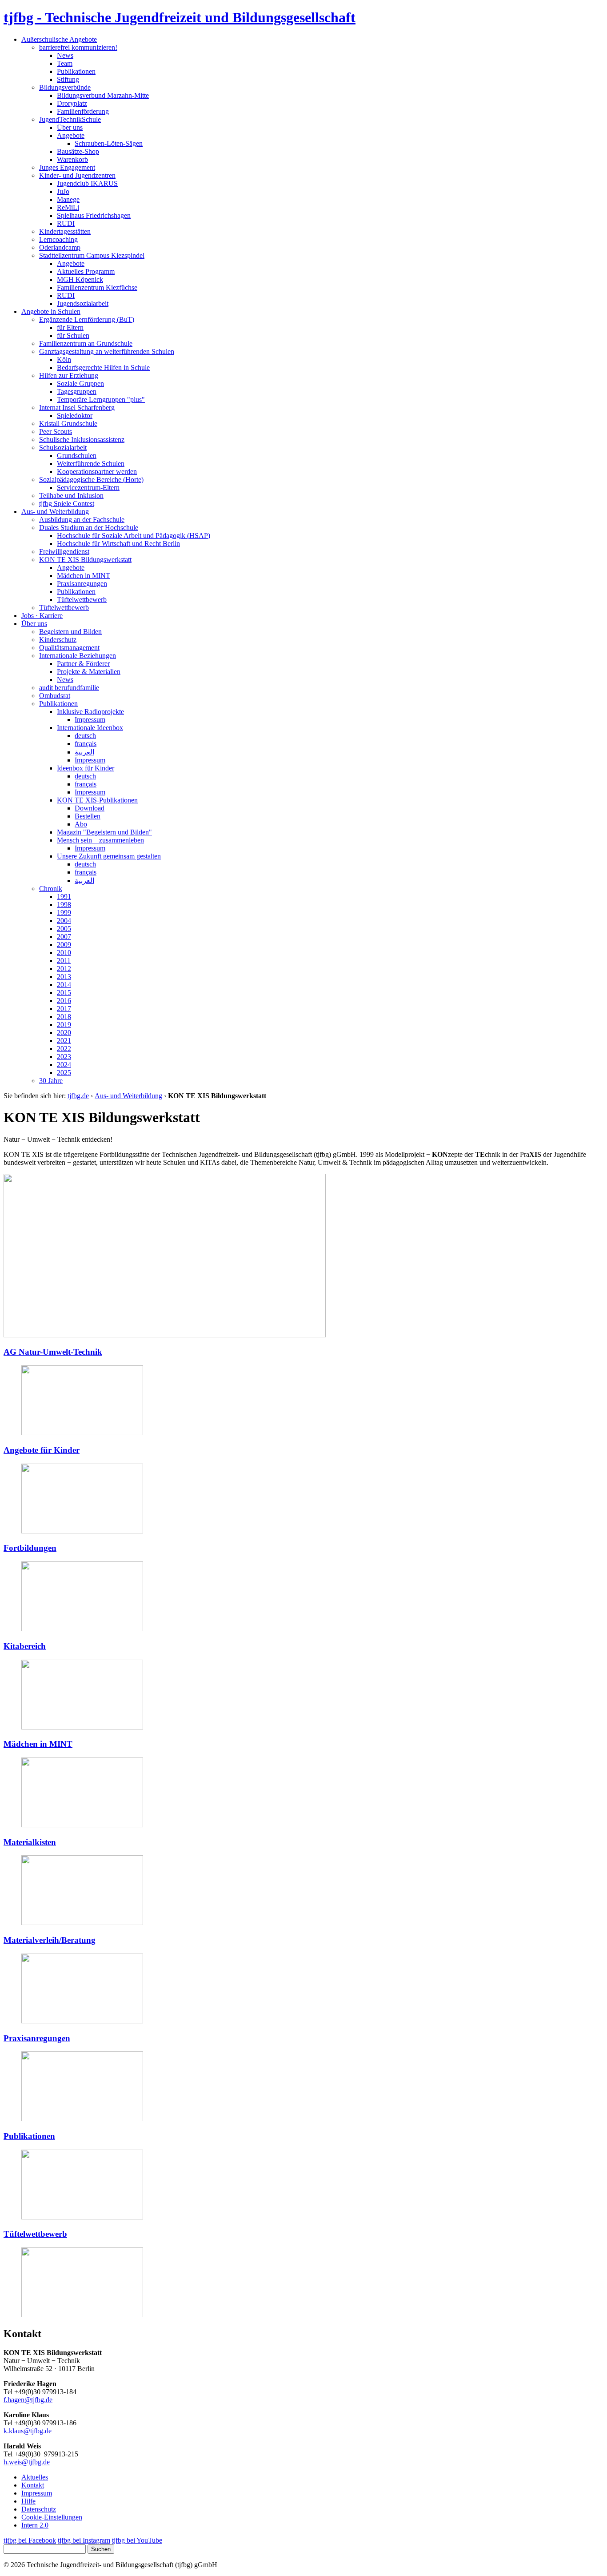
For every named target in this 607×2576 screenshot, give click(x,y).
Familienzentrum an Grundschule (86, 343)
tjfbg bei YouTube (137, 2540)
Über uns (70, 127)
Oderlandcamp (60, 247)
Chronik (51, 889)
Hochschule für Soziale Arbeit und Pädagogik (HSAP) (134, 536)
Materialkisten (30, 1842)
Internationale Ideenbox (90, 728)
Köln (64, 359)
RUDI (66, 223)
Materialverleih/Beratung (50, 1940)
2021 (64, 1041)
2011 (64, 961)
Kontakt (33, 2485)
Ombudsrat (55, 696)
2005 (64, 929)
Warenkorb (72, 159)
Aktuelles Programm (86, 271)
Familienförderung (83, 111)
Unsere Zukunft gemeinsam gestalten (109, 856)
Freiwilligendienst (64, 552)
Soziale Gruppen (80, 383)
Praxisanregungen (82, 584)
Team (65, 63)
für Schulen (73, 335)
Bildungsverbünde (65, 87)
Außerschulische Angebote (59, 39)
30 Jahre (51, 1081)
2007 (64, 937)
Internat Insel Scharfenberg (77, 407)
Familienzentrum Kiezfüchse (97, 287)
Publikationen (76, 71)
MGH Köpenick (80, 279)
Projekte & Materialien (89, 672)
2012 (64, 969)
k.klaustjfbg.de (28, 2431)
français (86, 744)
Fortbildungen (30, 1548)
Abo (81, 824)
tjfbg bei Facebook (30, 2540)
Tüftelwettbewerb (82, 600)
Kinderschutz (58, 640)
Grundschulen (77, 455)
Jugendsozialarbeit (83, 303)
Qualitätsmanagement (69, 648)
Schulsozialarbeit (63, 447)
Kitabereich (25, 1646)
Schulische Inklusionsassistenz (82, 439)
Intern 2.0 (35, 2525)
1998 (64, 905)
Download (90, 808)
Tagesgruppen (77, 391)
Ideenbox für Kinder (86, 768)
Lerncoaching (58, 239)
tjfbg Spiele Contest (67, 504)
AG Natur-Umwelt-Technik (53, 1352)
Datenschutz (39, 2509)
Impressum (90, 720)
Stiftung (68, 79)
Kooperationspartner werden (97, 471)
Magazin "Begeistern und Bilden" (104, 832)
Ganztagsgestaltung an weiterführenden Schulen (107, 351)
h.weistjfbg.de (27, 2462)
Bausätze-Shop (78, 151)
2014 (64, 985)
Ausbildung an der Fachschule (82, 520)
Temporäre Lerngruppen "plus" (101, 399)
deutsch (85, 736)
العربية (84, 752)
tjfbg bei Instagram (84, 2540)
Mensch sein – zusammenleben (100, 840)
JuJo (63, 191)
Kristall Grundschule (68, 423)
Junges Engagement (67, 167)
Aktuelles (35, 2477)
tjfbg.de (78, 1096)
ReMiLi (68, 207)
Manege (68, 199)
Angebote (71, 135)
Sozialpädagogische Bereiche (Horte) (91, 479)
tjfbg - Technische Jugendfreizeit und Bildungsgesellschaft (180, 17)
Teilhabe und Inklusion (71, 496)
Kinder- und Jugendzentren (77, 175)
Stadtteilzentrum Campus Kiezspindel (92, 255)
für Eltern (70, 327)
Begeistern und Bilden (70, 632)
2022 (64, 1049)
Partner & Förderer (83, 664)
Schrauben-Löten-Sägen (109, 143)
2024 (64, 1065)
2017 (64, 1009)
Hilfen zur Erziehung (69, 375)
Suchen (101, 2549)
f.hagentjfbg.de (28, 2400)
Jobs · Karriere (42, 616)
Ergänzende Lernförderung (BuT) (87, 319)
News (65, 55)
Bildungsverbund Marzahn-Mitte (103, 95)
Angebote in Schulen (51, 311)
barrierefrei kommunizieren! (78, 47)
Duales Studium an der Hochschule (89, 528)
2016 (64, 1001)
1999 (64, 913)
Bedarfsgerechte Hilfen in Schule (103, 367)
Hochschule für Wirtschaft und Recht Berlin (118, 544)
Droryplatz (72, 103)
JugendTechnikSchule (70, 119)
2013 (64, 977)
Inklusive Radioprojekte (90, 712)
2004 (64, 921)
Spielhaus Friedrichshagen (94, 215)
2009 (64, 945)
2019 (64, 1025)
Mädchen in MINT (84, 576)
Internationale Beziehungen (78, 656)
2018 (64, 1017)
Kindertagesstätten (65, 231)
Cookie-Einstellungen (52, 2517)
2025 (64, 1073)
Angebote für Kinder (42, 1450)
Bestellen (88, 816)
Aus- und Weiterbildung (55, 512)
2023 (64, 1057)
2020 (64, 1033)
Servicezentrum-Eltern (88, 488)
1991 (64, 897)
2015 (64, 993)
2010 (64, 953)
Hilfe (28, 2501)
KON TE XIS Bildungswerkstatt (85, 560)
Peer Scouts (56, 431)
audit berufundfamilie (69, 688)
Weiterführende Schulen (91, 463)
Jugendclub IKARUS (87, 183)
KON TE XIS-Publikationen (97, 800)
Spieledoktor (75, 415)
